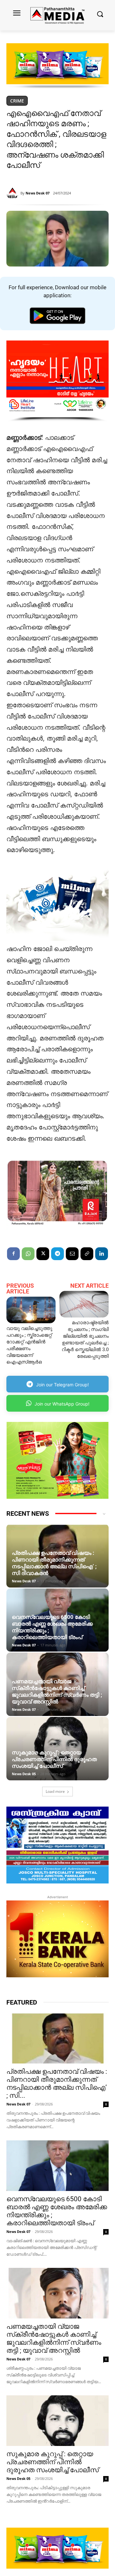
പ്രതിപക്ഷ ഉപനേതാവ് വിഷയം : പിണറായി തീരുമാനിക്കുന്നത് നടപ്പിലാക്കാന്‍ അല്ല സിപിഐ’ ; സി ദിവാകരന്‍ (54, 1563)
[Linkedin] (102, 1254)
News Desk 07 (38, 193)
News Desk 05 (24, 1774)
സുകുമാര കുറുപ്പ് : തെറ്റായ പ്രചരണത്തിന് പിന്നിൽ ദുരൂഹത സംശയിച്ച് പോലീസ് (54, 1759)
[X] (43, 1254)
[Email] (72, 1254)
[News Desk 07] (13, 193)
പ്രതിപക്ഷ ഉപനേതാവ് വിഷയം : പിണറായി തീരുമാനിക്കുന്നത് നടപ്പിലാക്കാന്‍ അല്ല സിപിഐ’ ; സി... (57, 2084)
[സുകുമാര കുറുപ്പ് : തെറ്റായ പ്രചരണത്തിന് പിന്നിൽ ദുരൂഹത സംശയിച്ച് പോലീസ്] (57, 1749)
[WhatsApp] (28, 1254)
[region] (57, 66)
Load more (55, 1791)
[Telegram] (57, 1254)
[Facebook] (13, 1254)
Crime (17, 101)
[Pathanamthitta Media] (57, 15)
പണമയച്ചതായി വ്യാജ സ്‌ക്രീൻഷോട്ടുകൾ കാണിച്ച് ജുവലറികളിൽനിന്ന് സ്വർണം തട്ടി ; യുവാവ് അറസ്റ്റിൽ (57, 1691)
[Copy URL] (87, 1254)
